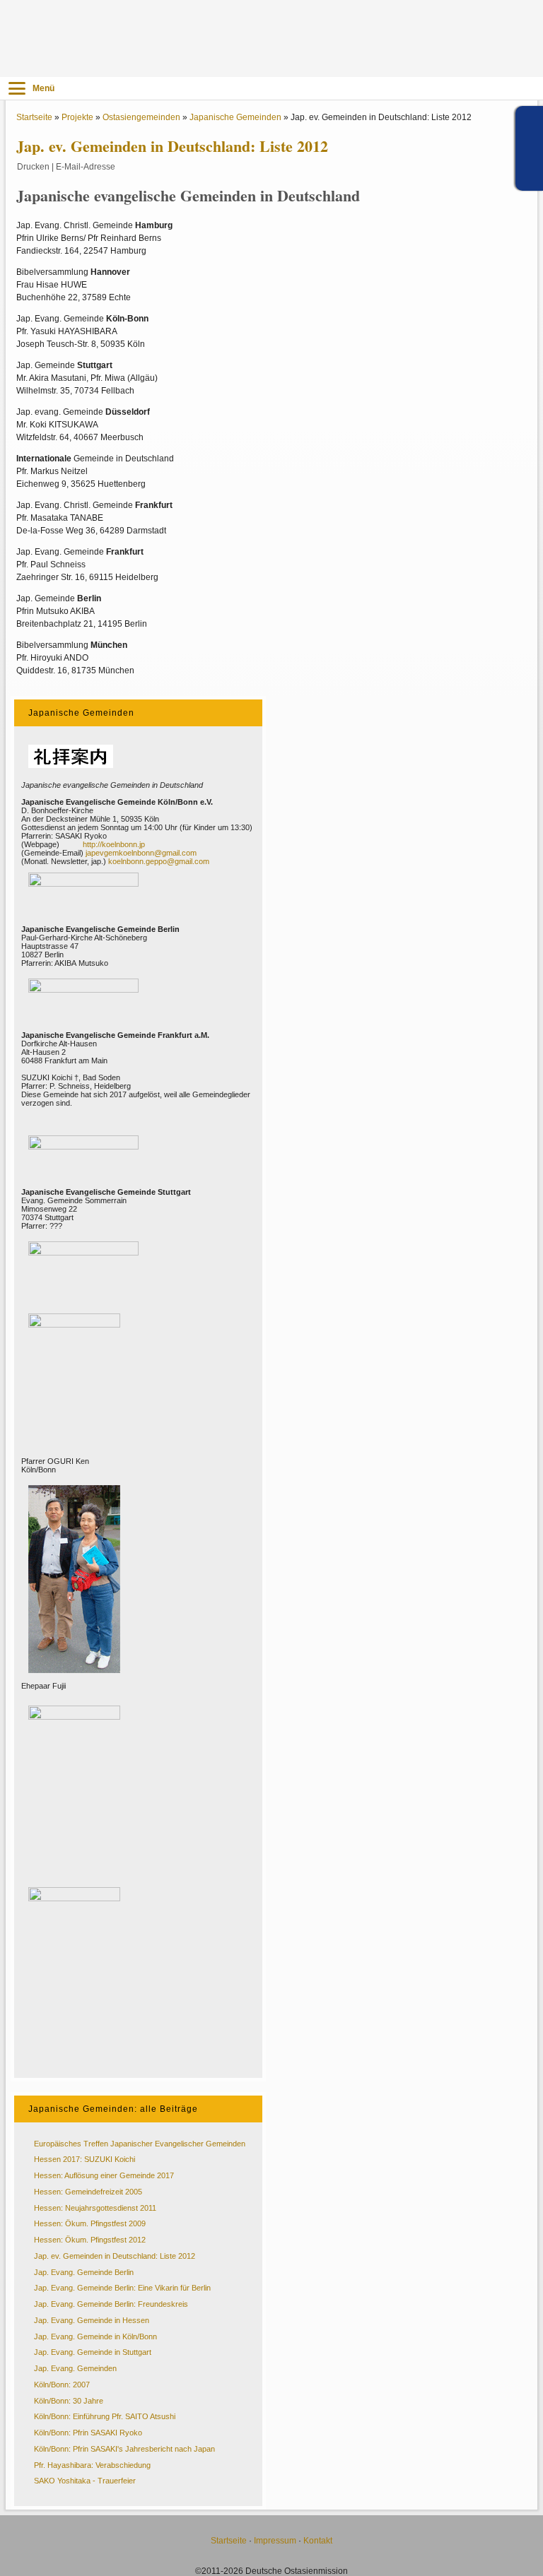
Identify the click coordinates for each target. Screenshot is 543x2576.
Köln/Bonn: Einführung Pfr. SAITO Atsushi (105, 2416)
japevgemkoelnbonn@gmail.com (141, 853)
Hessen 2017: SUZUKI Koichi (84, 2159)
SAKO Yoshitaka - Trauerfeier (85, 2481)
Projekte (77, 117)
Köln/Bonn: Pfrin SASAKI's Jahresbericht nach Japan (124, 2449)
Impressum (275, 2541)
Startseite (34, 117)
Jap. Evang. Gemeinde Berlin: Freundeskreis (111, 2304)
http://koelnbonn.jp (114, 844)
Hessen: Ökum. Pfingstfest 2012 (90, 2240)
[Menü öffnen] (17, 88)
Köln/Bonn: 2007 (62, 2385)
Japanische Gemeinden (235, 117)
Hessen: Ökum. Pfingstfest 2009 (90, 2223)
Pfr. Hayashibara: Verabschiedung (92, 2465)
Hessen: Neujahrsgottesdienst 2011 (95, 2208)
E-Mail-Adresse (86, 167)
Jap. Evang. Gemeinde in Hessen (92, 2320)
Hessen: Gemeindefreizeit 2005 (88, 2192)
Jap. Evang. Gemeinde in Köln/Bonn (95, 2336)
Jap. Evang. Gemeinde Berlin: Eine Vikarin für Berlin (122, 2288)
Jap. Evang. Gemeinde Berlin (84, 2272)
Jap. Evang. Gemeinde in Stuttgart (93, 2352)
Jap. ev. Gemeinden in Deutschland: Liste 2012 (115, 2256)
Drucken (33, 167)
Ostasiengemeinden (141, 117)
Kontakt (318, 2541)
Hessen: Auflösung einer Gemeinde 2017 (104, 2175)
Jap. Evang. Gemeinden (75, 2368)
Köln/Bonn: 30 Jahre (69, 2401)
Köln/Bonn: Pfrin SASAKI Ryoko (88, 2433)
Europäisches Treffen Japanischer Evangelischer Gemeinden (140, 2144)
